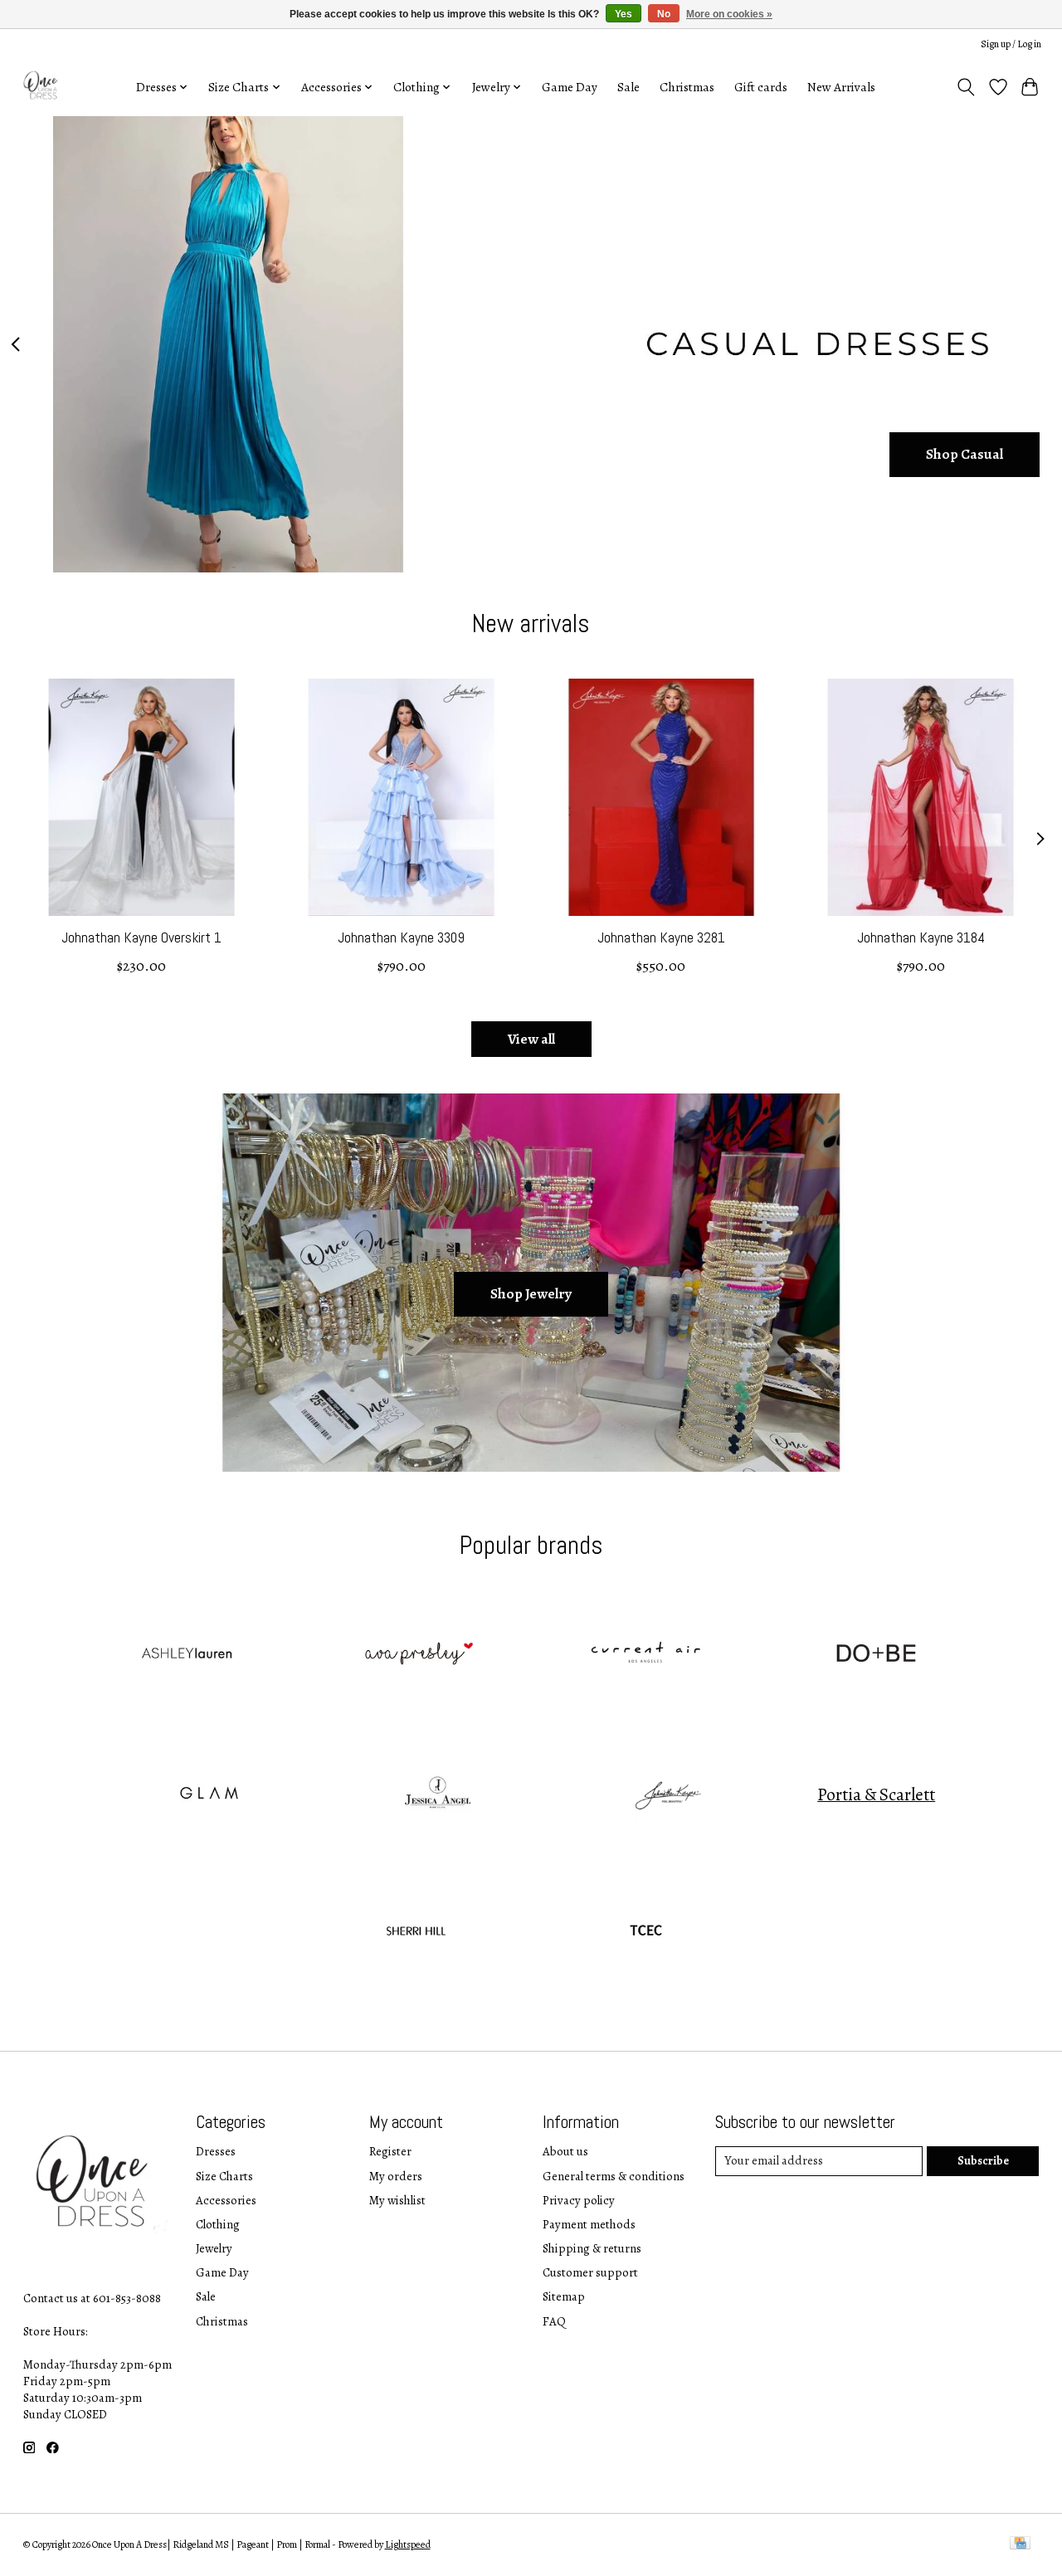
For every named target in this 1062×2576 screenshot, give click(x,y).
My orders (396, 2176)
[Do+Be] (876, 1656)
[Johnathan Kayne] (668, 1794)
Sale (628, 87)
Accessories (226, 2200)
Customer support (590, 2272)
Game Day (570, 87)
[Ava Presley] (416, 1656)
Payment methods (589, 2224)
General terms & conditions (614, 2176)
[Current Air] (646, 1656)
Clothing (218, 2224)
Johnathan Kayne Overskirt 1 (141, 937)
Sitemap (564, 2296)
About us (565, 2151)
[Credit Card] (1020, 2544)
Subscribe (983, 2160)
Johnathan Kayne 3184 (921, 937)
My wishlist (397, 2200)
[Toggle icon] (965, 87)
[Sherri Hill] (416, 1934)
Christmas (687, 87)
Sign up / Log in (1011, 44)
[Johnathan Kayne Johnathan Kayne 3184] (921, 797)
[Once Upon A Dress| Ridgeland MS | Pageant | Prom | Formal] (43, 87)
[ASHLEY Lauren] (186, 1656)
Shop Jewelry (531, 1293)
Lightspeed (408, 2544)
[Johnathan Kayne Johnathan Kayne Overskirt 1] (142, 797)
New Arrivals (841, 87)
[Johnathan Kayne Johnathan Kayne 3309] (402, 797)
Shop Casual (965, 454)
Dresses (216, 2151)
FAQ (554, 2321)
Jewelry (214, 2248)
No (664, 14)
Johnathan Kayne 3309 (401, 937)
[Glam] (207, 1794)
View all (531, 1039)
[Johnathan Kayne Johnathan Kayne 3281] (661, 797)
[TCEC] (646, 1934)
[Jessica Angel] (438, 1794)
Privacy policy (579, 2200)
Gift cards (761, 87)
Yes (624, 14)
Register (390, 2151)
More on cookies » (729, 14)
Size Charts (224, 2176)
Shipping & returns (592, 2248)
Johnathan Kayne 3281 (660, 937)
